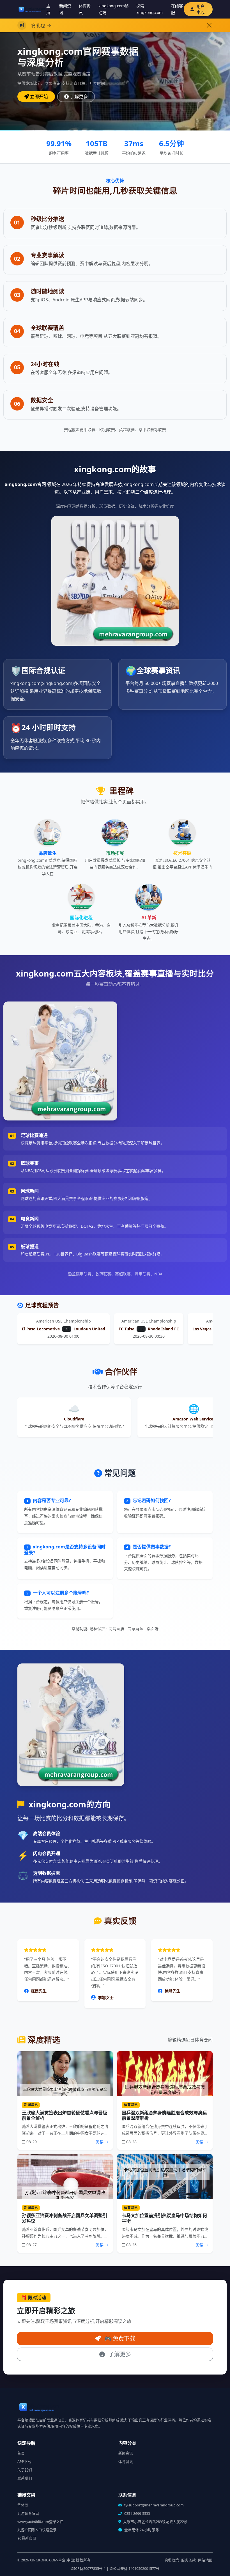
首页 (21, 2453)
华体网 (23, 2505)
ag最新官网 (27, 2538)
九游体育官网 (28, 2514)
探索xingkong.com (150, 9)
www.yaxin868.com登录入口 (41, 2522)
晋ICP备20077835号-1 (88, 2569)
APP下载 (24, 2462)
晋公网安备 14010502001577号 (134, 2569)
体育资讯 (85, 9)
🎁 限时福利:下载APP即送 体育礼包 (133, 26)
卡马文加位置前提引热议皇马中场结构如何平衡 (164, 2218)
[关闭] (209, 25)
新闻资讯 (65, 9)
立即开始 (39, 97)
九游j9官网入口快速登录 (37, 2530)
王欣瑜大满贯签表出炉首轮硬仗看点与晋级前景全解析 (65, 2115)
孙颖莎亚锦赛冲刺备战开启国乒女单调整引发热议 (65, 2218)
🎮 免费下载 (119, 2338)
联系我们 (25, 2478)
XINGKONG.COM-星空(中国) (52, 2560)
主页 (48, 9)
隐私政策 (172, 2560)
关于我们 (25, 2470)
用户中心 (201, 9)
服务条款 (188, 2560)
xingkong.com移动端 (114, 9)
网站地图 (205, 2560)
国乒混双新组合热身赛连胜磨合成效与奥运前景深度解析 (164, 2115)
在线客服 (177, 9)
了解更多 (79, 97)
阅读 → (102, 2142)
